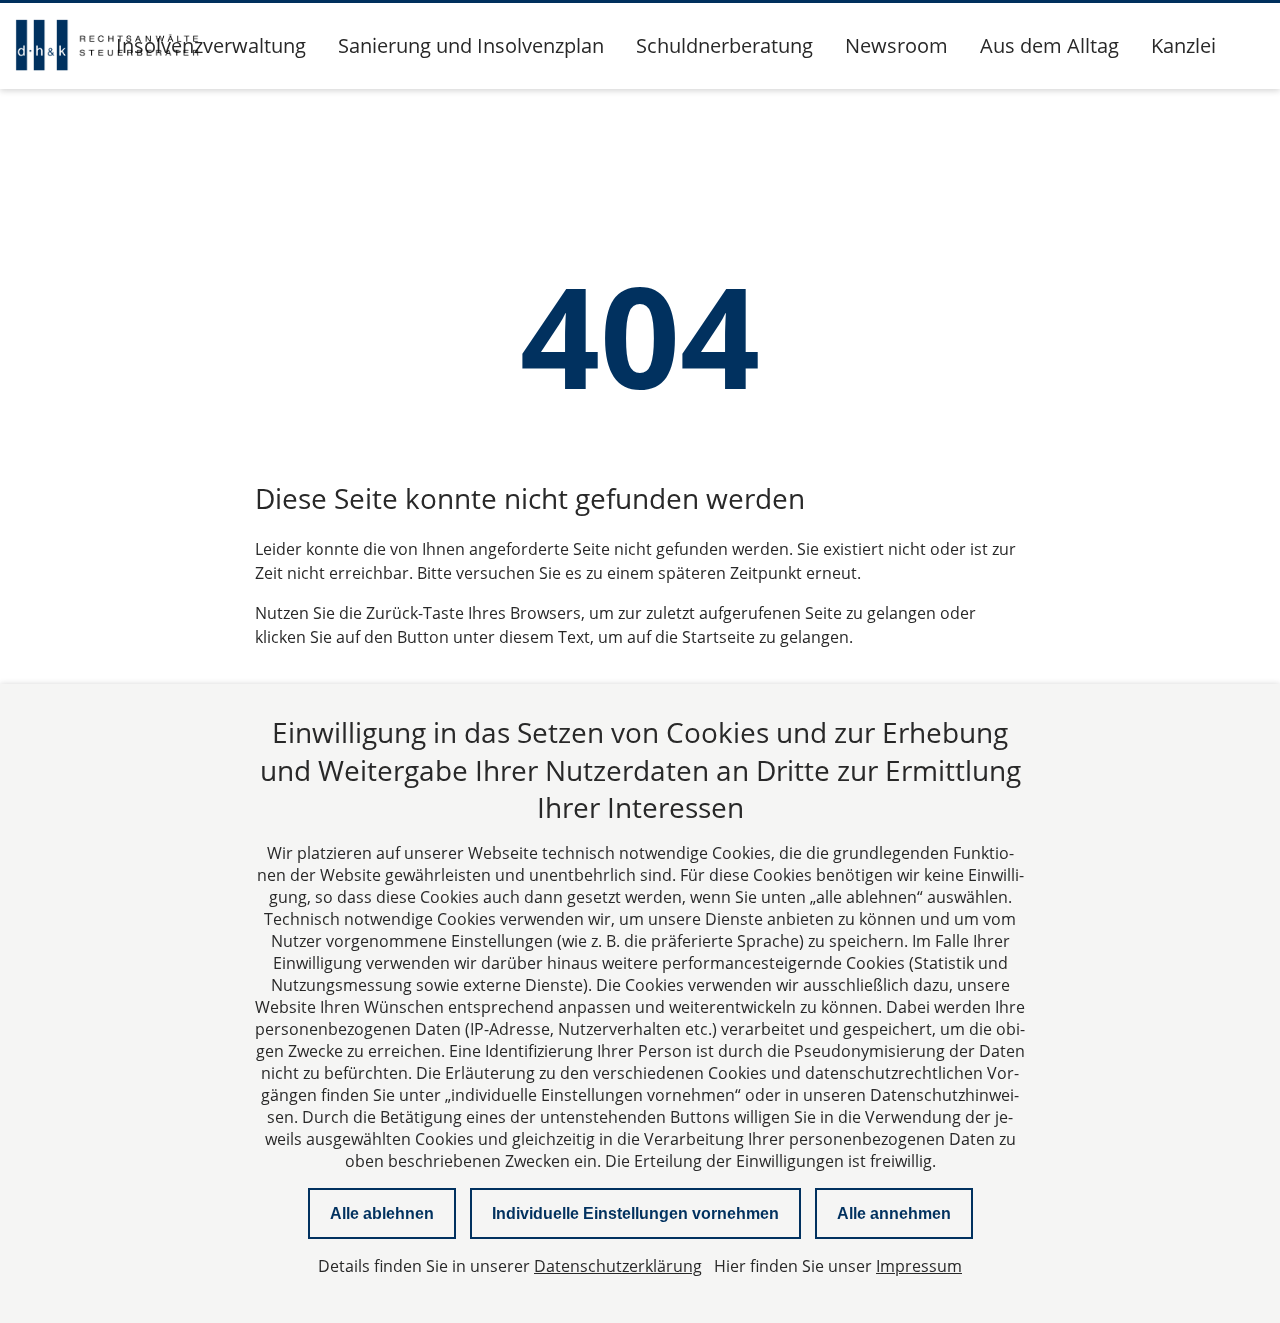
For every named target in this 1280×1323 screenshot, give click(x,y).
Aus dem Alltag (1049, 45)
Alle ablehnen (382, 1213)
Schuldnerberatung (724, 45)
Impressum (919, 1266)
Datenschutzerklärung (618, 1266)
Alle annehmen (894, 1213)
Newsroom (896, 45)
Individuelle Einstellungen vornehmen (635, 1213)
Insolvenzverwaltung (211, 45)
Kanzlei (1183, 45)
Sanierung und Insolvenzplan (471, 45)
